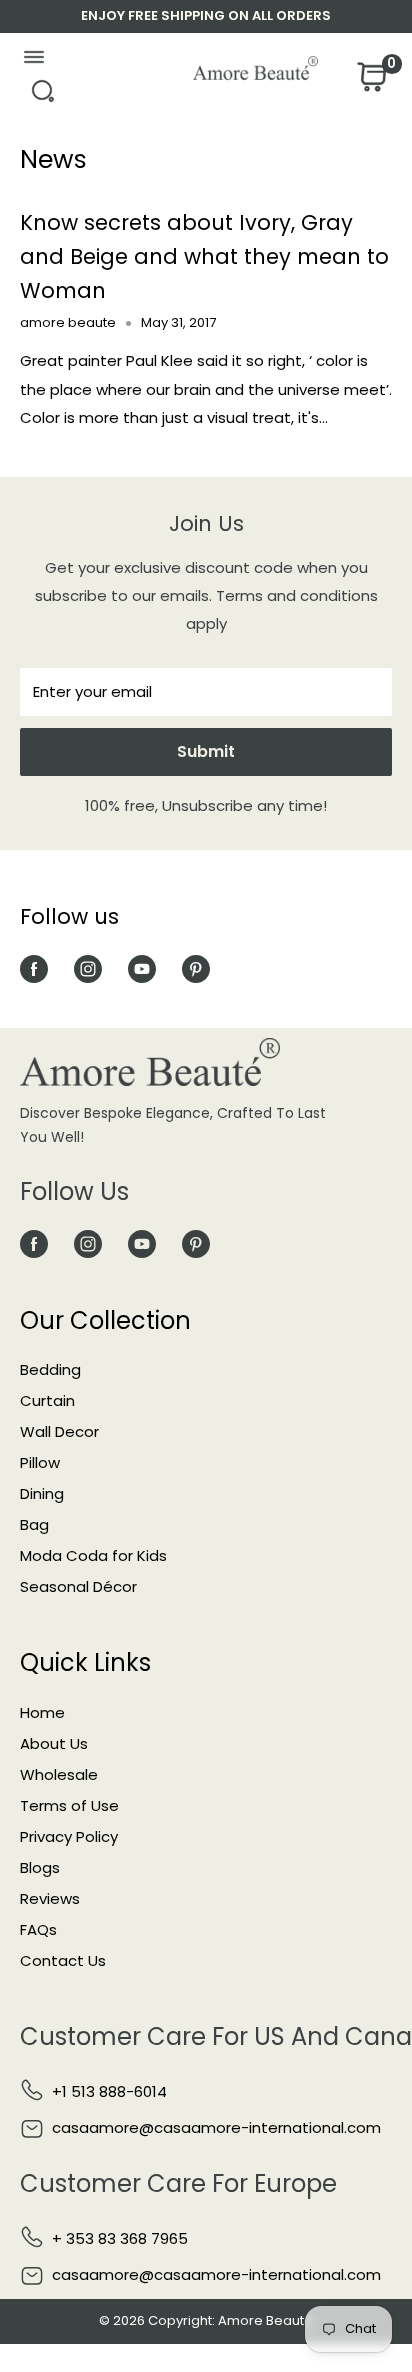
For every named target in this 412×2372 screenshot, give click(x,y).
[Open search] (42, 96)
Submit (206, 751)
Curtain (47, 1400)
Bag (34, 1524)
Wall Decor (59, 1431)
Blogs (40, 1867)
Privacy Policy (69, 1836)
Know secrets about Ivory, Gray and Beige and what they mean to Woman (204, 256)
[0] (370, 82)
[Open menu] (33, 61)
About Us (54, 1743)
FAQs (38, 1929)
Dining (42, 1493)
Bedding (50, 1369)
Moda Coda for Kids (93, 1555)
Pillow (40, 1462)
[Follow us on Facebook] (34, 968)
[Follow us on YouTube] (142, 968)
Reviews (50, 1898)
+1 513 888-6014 (109, 2091)
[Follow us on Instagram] (88, 968)
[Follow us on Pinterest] (196, 968)
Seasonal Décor (78, 1586)
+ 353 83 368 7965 (120, 2238)
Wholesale (59, 1774)
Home (42, 1712)
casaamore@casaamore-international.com (216, 2127)
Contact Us (63, 1960)
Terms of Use (69, 1805)
